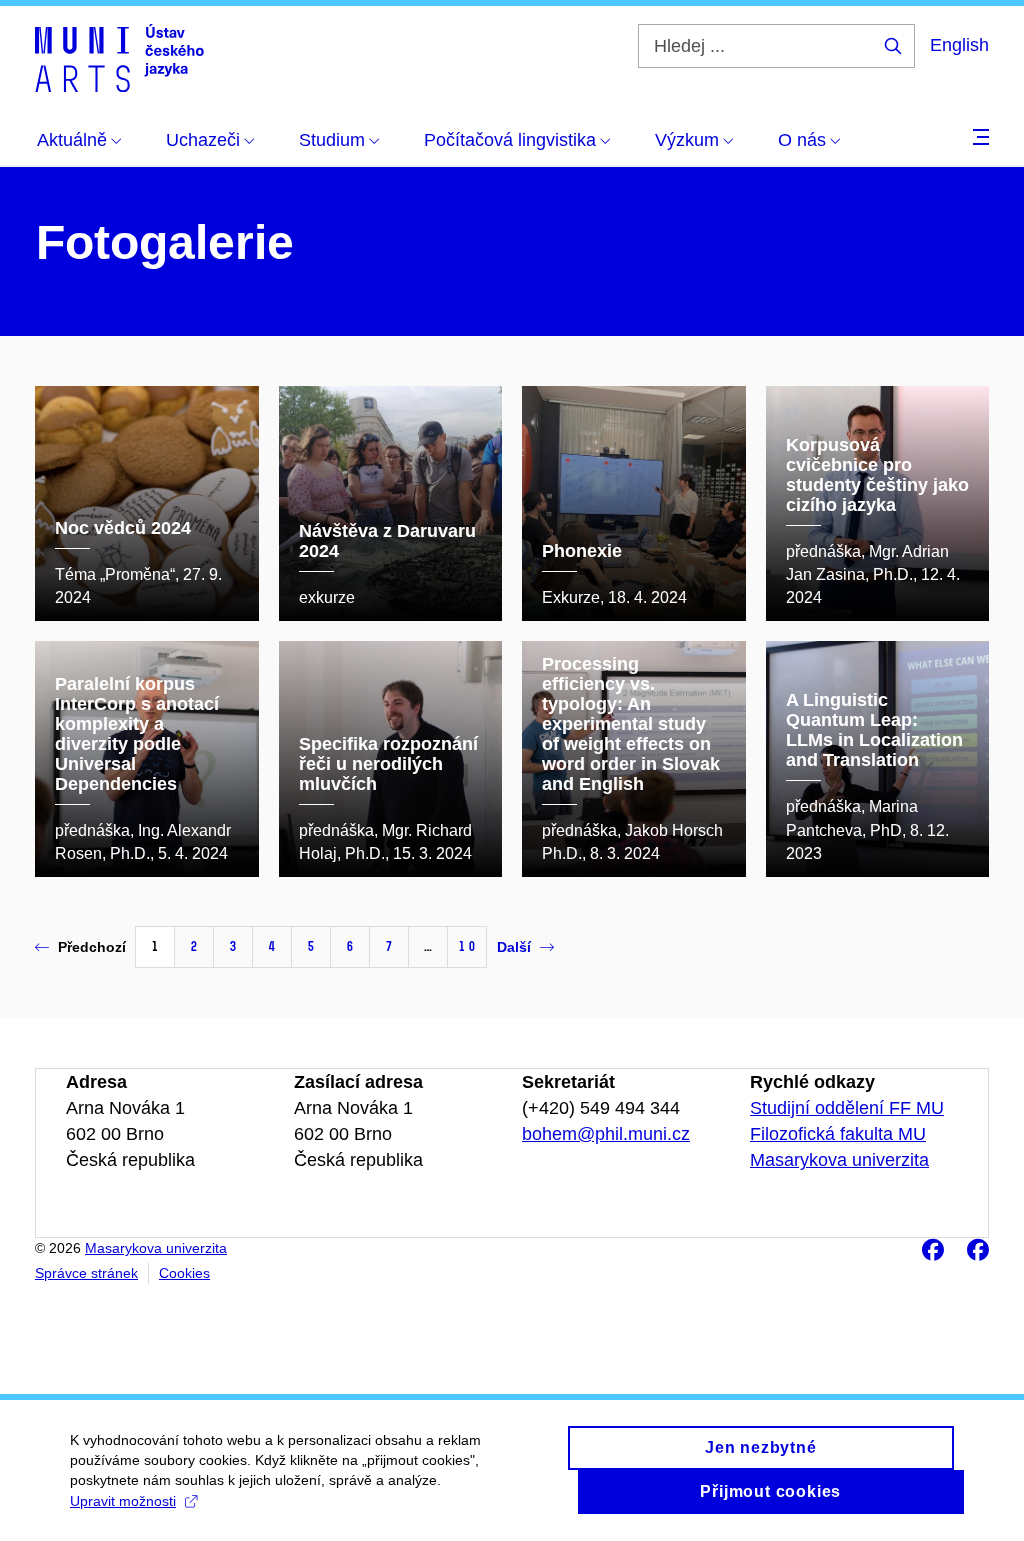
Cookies (184, 1273)
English (959, 45)
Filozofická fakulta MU (838, 1134)
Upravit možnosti (123, 1501)
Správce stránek (86, 1273)
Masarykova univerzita (839, 1160)
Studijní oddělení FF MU (847, 1108)
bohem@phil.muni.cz (606, 1134)
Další (514, 947)
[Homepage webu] (119, 58)
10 (467, 946)
